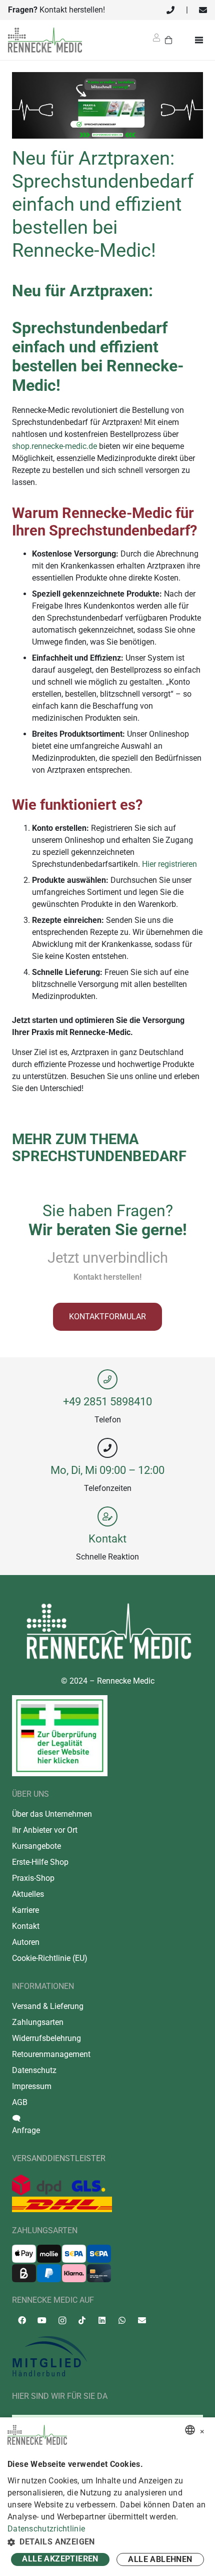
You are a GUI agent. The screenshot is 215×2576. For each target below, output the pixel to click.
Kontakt (107, 1538)
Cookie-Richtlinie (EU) (50, 1958)
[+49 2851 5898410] (107, 1379)
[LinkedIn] (102, 2320)
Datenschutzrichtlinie (46, 2529)
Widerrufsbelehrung (46, 2038)
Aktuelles (28, 1894)
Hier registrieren (169, 864)
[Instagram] (62, 2321)
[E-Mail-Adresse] (142, 2320)
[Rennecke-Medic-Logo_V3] (45, 40)
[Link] (170, 10)
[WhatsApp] (122, 2320)
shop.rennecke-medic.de (54, 446)
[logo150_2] (107, 2357)
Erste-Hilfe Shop (40, 1862)
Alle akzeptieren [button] (60, 2559)
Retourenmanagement (51, 2054)
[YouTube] (42, 2320)
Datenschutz (34, 2070)
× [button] (202, 2430)
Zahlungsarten (38, 2022)
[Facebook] (22, 2320)
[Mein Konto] (156, 41)
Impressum (32, 2086)
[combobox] (190, 2430)
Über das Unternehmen (52, 1814)
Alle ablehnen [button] (160, 2559)
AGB (20, 2102)
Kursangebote (36, 1846)
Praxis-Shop (33, 1878)
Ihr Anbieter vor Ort (45, 1830)
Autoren (26, 1942)
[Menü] (201, 40)
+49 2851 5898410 (107, 1401)
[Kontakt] (107, 1516)
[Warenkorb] (169, 40)
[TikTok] (82, 2320)
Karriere (25, 1910)
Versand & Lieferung (48, 2006)
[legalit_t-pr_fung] (60, 1736)
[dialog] (107, 2497)
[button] (107, 2542)
